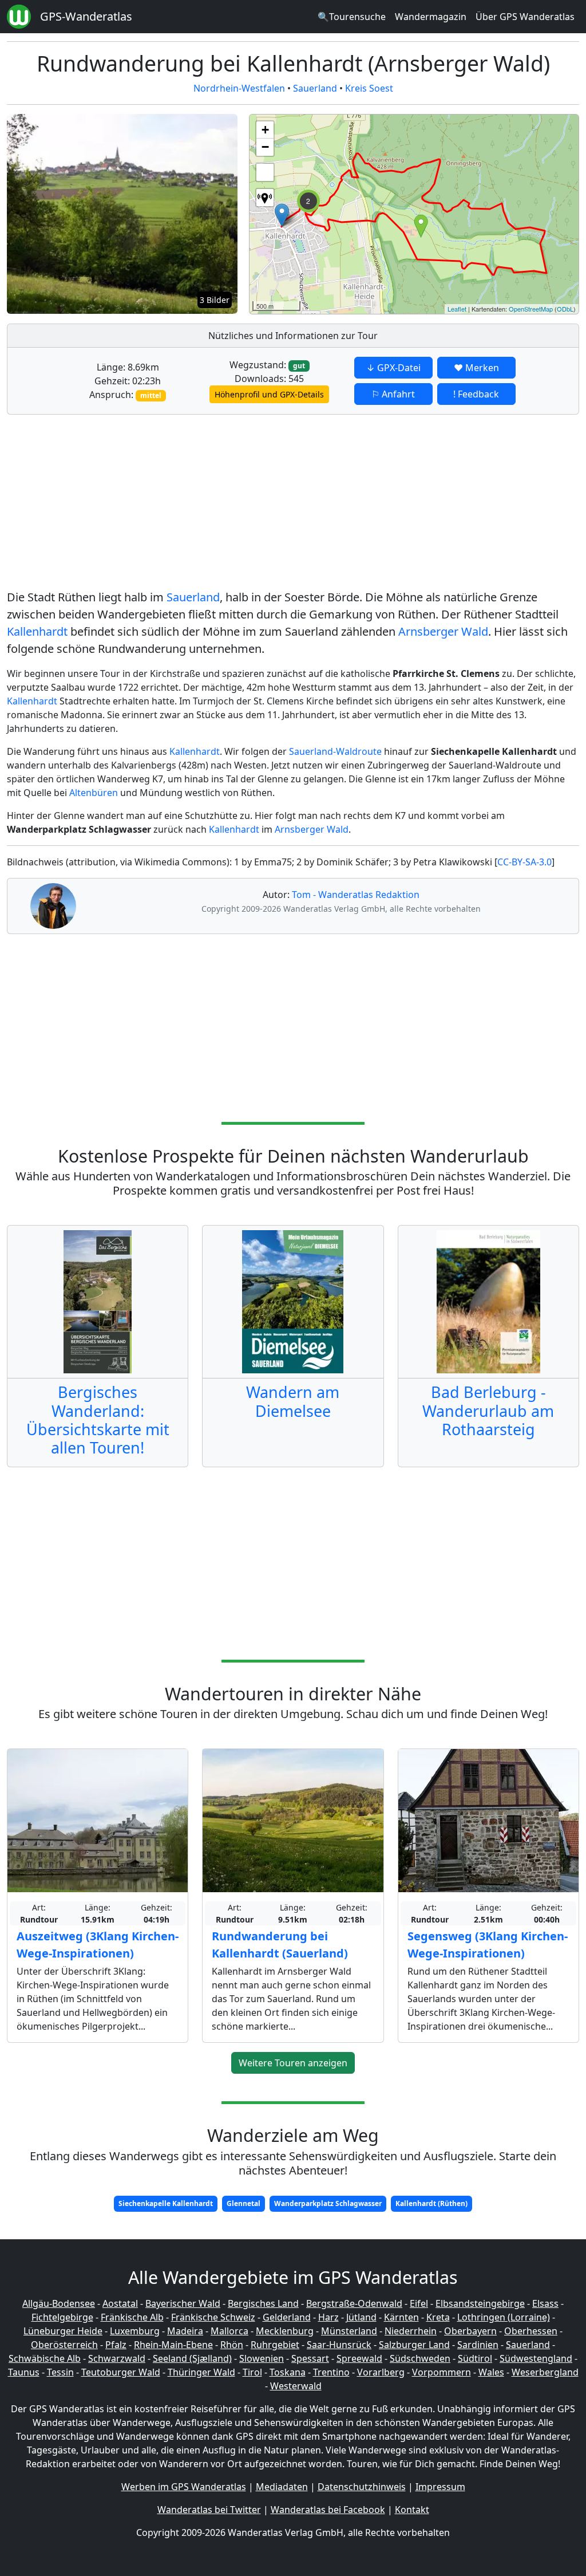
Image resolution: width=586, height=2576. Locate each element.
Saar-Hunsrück (339, 2345)
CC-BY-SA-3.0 (524, 862)
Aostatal (120, 2303)
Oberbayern (470, 2331)
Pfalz (116, 2345)
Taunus (24, 2372)
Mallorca (229, 2331)
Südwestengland (536, 2358)
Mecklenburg (285, 2331)
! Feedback (476, 394)
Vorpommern (442, 2372)
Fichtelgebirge (62, 2317)
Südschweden (420, 2358)
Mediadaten (282, 2487)
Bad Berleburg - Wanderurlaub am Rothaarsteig (488, 1411)
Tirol (252, 2372)
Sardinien (478, 2345)
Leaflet (457, 309)
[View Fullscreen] (265, 172)
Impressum (440, 2487)
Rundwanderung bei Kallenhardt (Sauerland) (280, 1945)
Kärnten (401, 2317)
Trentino (331, 2372)
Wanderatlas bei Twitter (209, 2510)
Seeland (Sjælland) (192, 2358)
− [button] (265, 147)
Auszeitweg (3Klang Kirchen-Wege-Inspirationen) (98, 1945)
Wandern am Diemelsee (293, 1401)
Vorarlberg (381, 2372)
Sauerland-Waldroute (335, 751)
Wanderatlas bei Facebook (328, 2510)
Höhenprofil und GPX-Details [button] (269, 394)
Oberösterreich (64, 2345)
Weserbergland (545, 2372)
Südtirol (475, 2358)
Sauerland (315, 88)
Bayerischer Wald (183, 2303)
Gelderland (287, 2317)
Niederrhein (411, 2331)
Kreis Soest (369, 88)
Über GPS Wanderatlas (525, 17)
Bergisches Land (263, 2303)
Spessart (310, 2358)
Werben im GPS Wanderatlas (184, 2487)
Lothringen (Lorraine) (504, 2317)
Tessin (60, 2372)
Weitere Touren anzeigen (293, 2063)
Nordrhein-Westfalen (239, 88)
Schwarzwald (117, 2358)
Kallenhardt (37, 631)
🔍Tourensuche (352, 17)
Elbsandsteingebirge (480, 2303)
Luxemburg (135, 2331)
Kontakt (412, 2510)
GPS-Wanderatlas (86, 16)
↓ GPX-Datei (393, 368)
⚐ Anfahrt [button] (393, 394)
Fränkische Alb (132, 2317)
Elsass (545, 2303)
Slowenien (262, 2358)
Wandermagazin (431, 17)
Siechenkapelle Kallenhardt (166, 2203)
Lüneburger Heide (63, 2331)
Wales (491, 2372)
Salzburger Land (414, 2345)
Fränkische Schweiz (213, 2317)
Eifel (419, 2303)
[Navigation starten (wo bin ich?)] (265, 198)
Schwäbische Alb (45, 2358)
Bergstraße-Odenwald (354, 2303)
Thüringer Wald (201, 2372)
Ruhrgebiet (275, 2345)
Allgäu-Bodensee (59, 2303)
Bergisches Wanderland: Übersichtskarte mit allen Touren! (98, 1420)
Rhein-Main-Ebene (173, 2345)
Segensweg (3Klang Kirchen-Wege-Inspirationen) (488, 1945)
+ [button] (265, 130)
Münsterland (349, 2331)
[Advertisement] (293, 504)
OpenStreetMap (531, 309)
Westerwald (296, 2386)
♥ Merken (476, 368)
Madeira (185, 2331)
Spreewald (359, 2358)
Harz (328, 2317)
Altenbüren (94, 793)
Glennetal (243, 2203)
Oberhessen (531, 2331)
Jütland (361, 2317)
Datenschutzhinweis (362, 2487)
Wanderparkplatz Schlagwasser (328, 2203)
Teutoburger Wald (121, 2372)
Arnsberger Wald (443, 631)
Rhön (232, 2345)
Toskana (288, 2372)
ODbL (565, 309)
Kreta (438, 2317)
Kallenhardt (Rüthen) (431, 2203)
